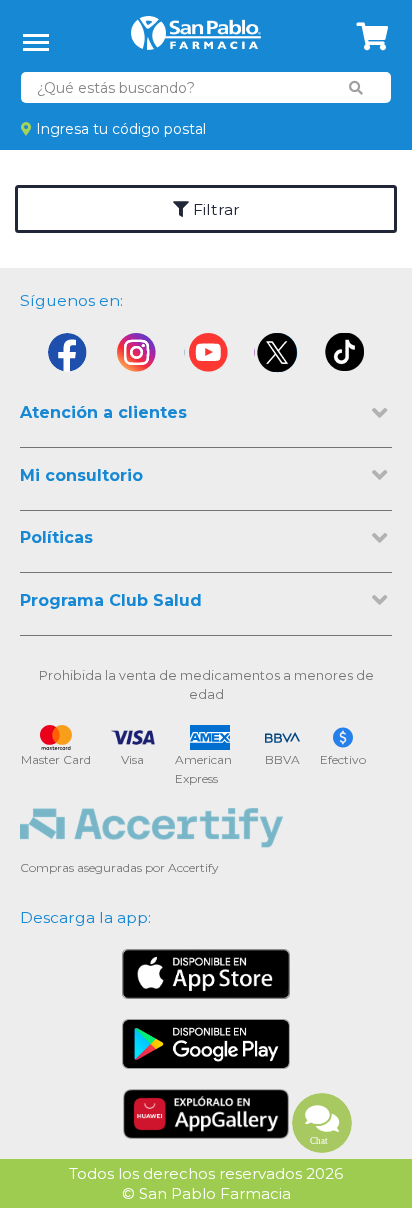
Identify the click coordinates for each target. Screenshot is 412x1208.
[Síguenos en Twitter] (276, 357)
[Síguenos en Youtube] (206, 357)
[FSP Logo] (196, 40)
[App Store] (206, 974)
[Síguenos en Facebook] (66, 357)
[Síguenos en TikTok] (346, 357)
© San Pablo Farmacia (206, 1193)
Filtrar (214, 209)
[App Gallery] (206, 1114)
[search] (356, 88)
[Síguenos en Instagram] (136, 357)
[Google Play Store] (206, 1044)
